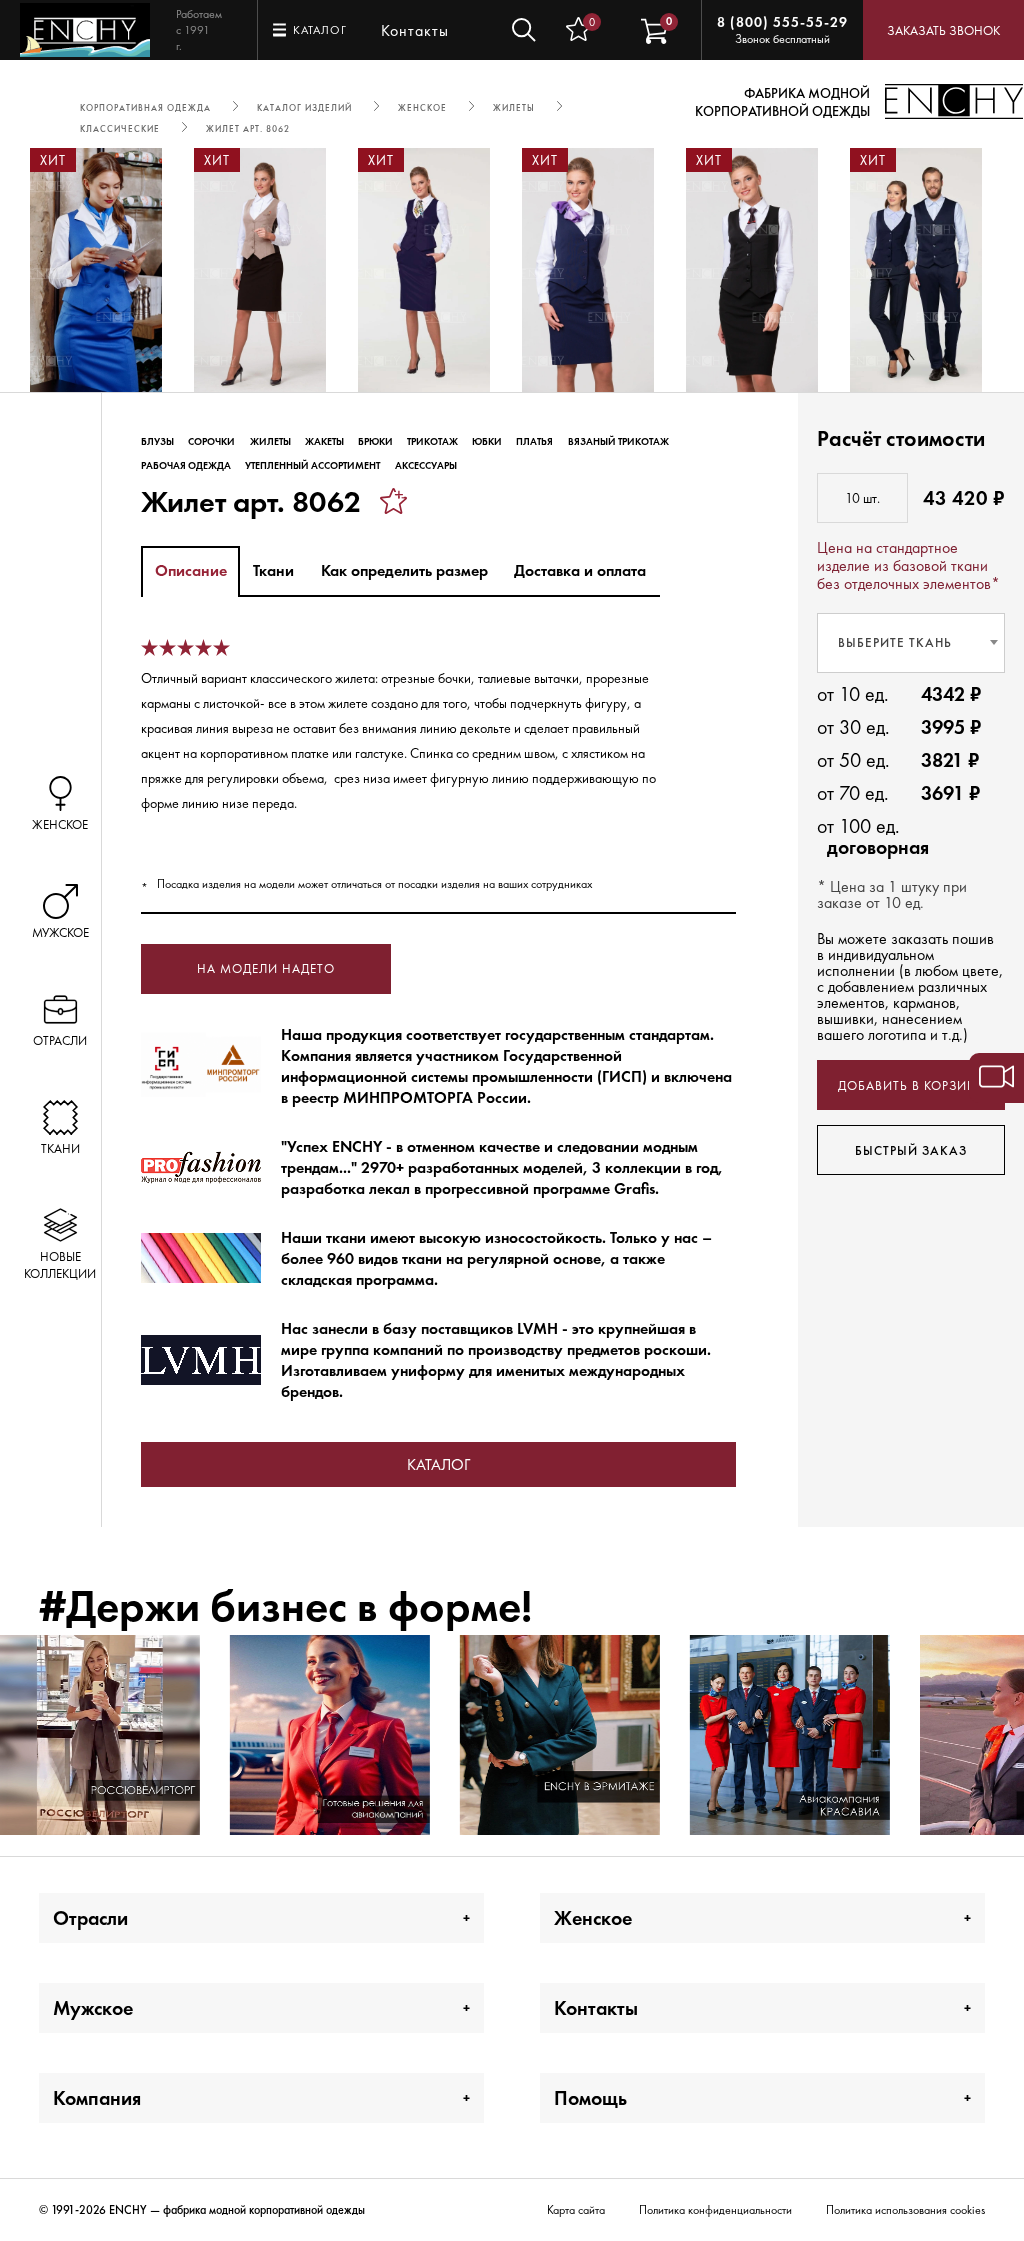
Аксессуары (426, 465)
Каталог (438, 1464)
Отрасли (90, 1918)
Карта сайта (576, 2210)
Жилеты (270, 441)
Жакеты (324, 441)
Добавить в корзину (911, 1085)
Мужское (93, 2008)
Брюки (375, 441)
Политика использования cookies (905, 2210)
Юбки (487, 441)
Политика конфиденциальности (715, 2210)
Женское (593, 1918)
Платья (534, 441)
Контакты (415, 30)
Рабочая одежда (186, 465)
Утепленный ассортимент (312, 465)
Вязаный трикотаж (618, 441)
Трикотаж (432, 441)
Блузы (157, 441)
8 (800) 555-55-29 (782, 22)
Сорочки (211, 441)
